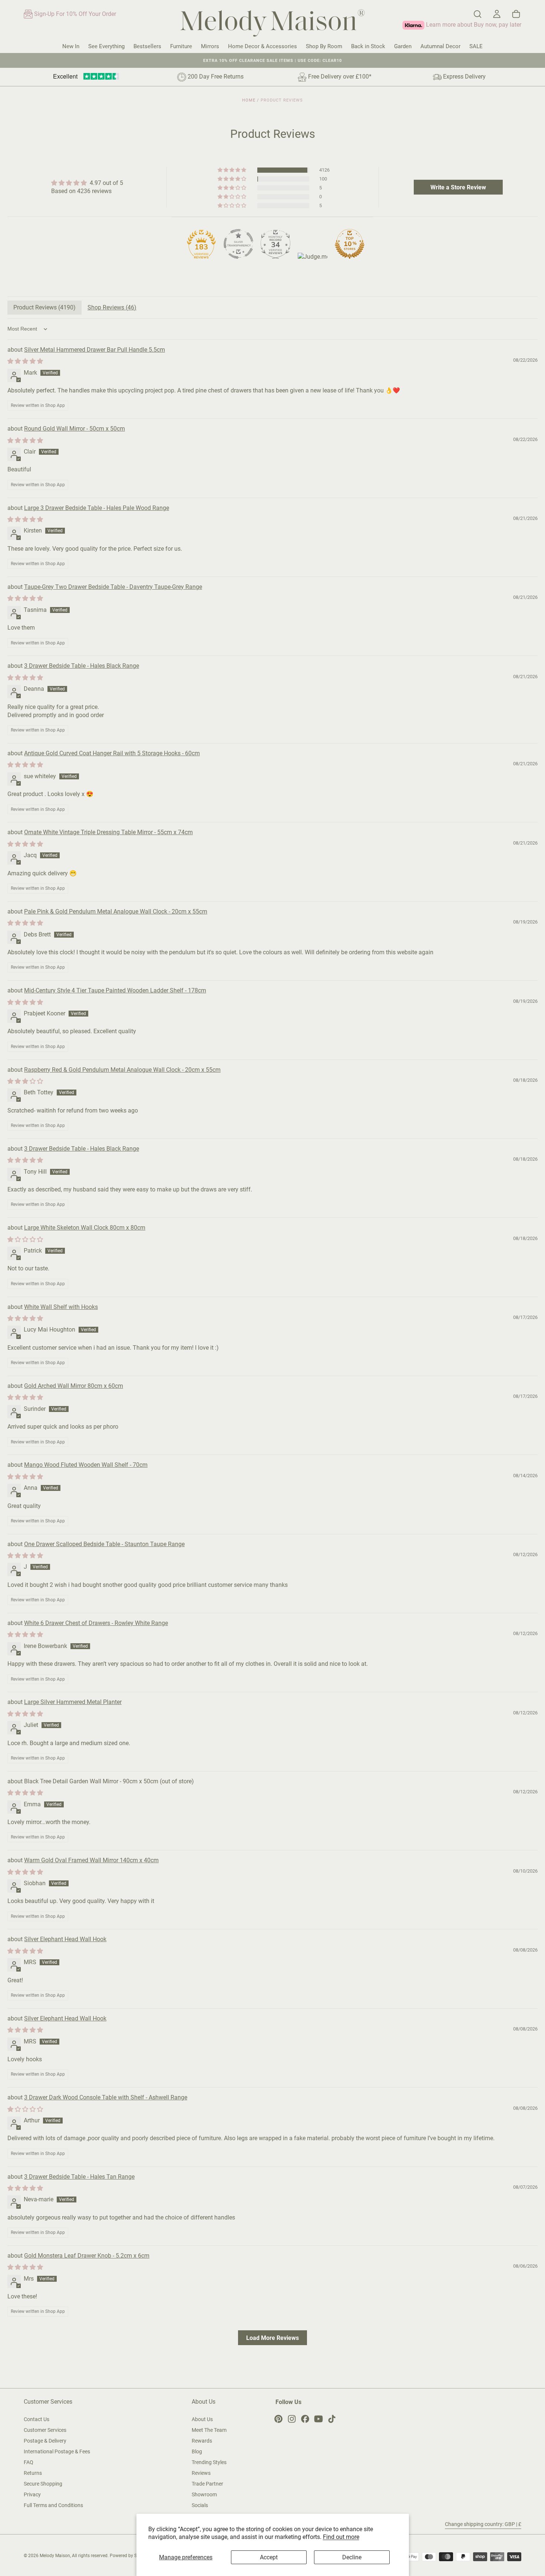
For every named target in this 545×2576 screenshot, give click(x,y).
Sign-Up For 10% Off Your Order (74, 14)
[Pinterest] (278, 2419)
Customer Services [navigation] (45, 2430)
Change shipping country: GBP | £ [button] (483, 2524)
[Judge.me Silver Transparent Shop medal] (238, 244)
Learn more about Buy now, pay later (473, 25)
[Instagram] (292, 2419)
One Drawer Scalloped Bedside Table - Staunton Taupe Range (104, 1544)
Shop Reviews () (112, 307)
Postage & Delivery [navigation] (45, 2441)
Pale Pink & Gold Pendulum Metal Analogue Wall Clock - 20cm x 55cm (116, 911)
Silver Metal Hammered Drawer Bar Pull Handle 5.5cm (95, 350)
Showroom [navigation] (204, 2494)
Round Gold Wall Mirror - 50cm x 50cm (75, 429)
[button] (478, 14)
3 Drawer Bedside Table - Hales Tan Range (79, 2177)
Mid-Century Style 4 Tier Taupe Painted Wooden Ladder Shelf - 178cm (115, 990)
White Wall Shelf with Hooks (61, 1307)
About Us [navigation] (202, 2419)
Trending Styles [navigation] (209, 2462)
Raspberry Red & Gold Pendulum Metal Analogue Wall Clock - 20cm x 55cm (122, 1070)
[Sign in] (497, 14)
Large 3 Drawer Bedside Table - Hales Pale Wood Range (97, 508)
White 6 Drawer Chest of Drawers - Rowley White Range (96, 1623)
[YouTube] (318, 2419)
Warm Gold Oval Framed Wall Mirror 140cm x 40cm (91, 1860)
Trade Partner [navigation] (207, 2484)
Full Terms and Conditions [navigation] (53, 2505)
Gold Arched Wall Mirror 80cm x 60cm (74, 1386)
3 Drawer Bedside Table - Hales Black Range (82, 666)
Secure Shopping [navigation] (43, 2484)
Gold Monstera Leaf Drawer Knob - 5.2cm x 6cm (87, 2256)
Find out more (341, 2537)
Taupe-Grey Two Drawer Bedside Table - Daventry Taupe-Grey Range (113, 587)
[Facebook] (305, 2419)
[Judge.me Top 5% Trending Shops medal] (313, 268)
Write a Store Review (458, 187)
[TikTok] (332, 2419)
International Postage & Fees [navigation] (57, 2451)
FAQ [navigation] (29, 2462)
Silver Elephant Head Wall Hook (65, 1939)
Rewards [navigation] (202, 2441)
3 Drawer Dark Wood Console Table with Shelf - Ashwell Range (106, 2097)
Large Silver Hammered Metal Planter (73, 1702)
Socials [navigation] (200, 2505)
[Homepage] (272, 24)
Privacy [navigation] (32, 2494)
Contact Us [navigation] (37, 2419)
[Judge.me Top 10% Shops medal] (350, 244)
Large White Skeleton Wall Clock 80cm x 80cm (85, 1228)
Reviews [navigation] (201, 2473)
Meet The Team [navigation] (209, 2430)
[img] (87, 183)
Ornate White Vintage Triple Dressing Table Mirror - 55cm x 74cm (108, 832)
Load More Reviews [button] (272, 2338)
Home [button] (249, 100)
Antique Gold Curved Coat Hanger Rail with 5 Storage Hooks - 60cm (112, 753)
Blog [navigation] (197, 2451)
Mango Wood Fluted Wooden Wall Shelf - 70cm (86, 1465)
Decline (352, 2557)
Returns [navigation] (33, 2473)
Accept (269, 2557)
